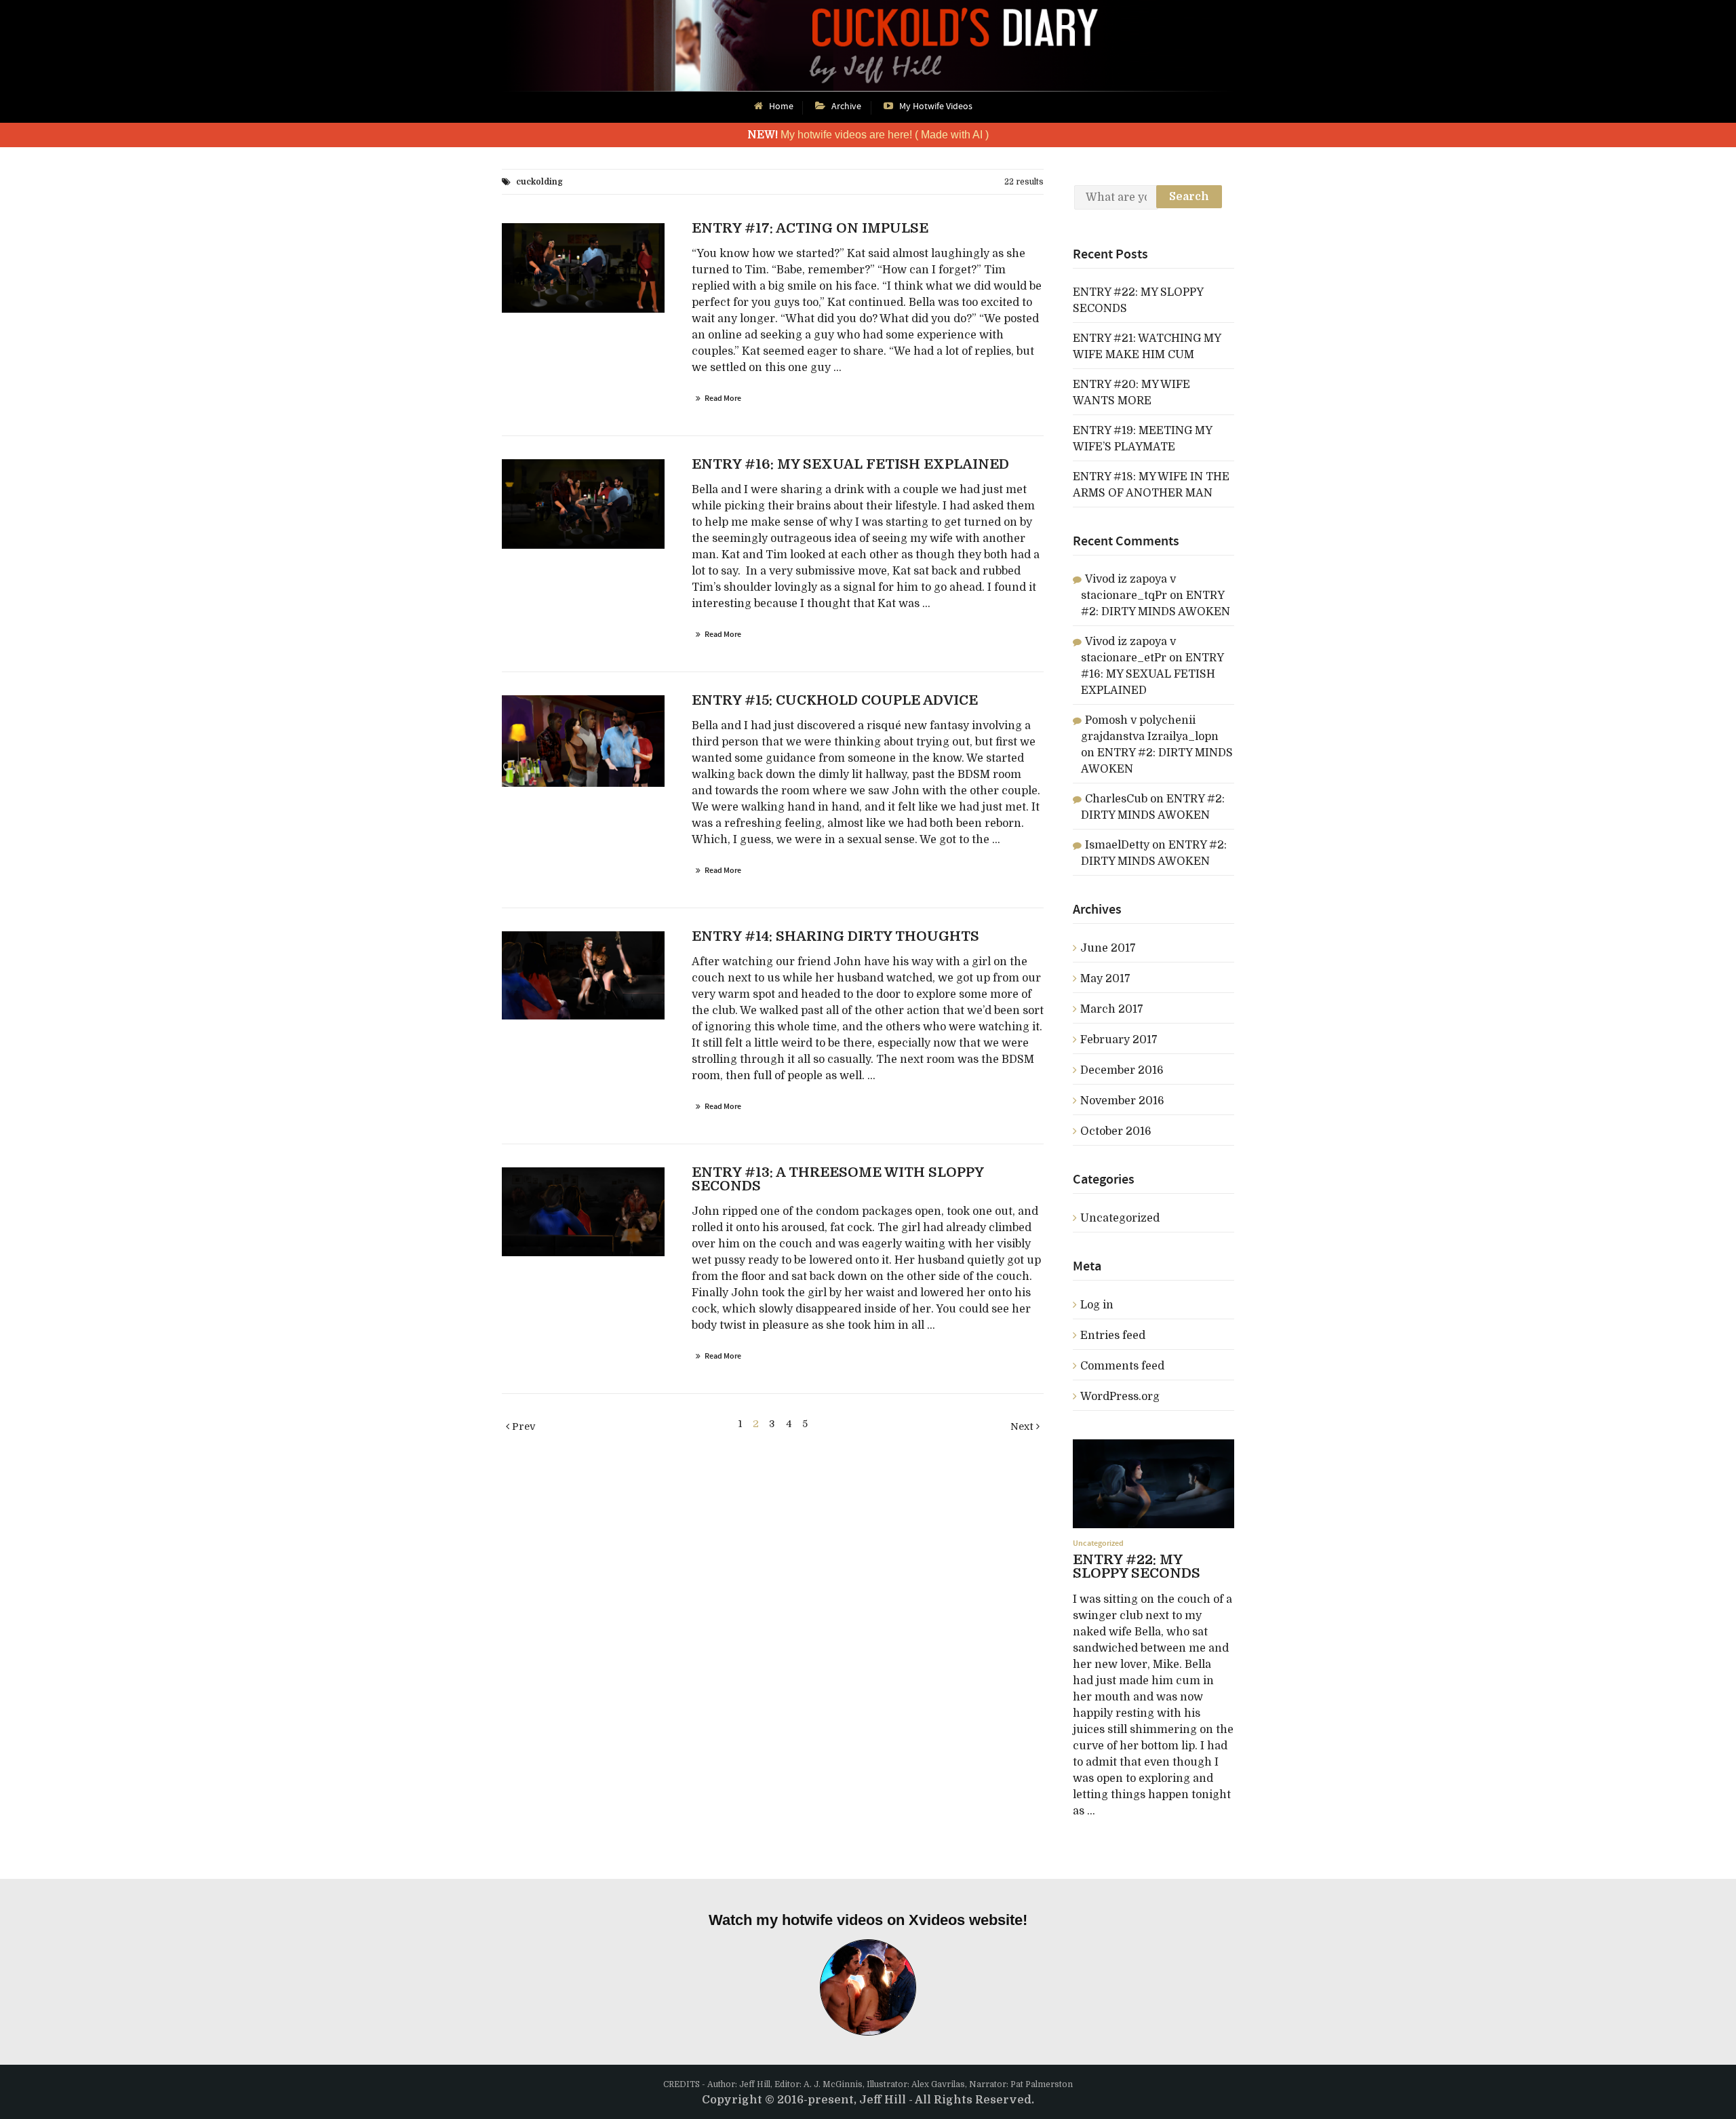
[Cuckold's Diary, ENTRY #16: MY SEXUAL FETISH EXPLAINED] (583, 504)
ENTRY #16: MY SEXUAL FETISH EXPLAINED (1152, 674)
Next (1023, 1426)
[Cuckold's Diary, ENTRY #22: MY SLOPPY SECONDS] (1153, 1484)
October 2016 (1116, 1131)
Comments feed (1122, 1366)
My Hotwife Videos (936, 106)
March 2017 (1112, 1009)
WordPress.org (1120, 1397)
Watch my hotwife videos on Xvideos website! (868, 1920)
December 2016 (1122, 1070)
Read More (723, 398)
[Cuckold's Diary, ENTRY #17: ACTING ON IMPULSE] (583, 268)
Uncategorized (1120, 1218)
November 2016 (1122, 1101)
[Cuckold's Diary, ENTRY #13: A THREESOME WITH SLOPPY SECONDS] (583, 1212)
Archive (846, 106)
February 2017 (1119, 1040)
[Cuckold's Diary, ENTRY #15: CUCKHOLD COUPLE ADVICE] (583, 741)
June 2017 (1108, 948)
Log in (1097, 1305)
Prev (522, 1426)
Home (781, 106)
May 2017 (1105, 979)
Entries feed (1113, 1336)
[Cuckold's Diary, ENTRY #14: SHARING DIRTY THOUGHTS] (583, 975)
